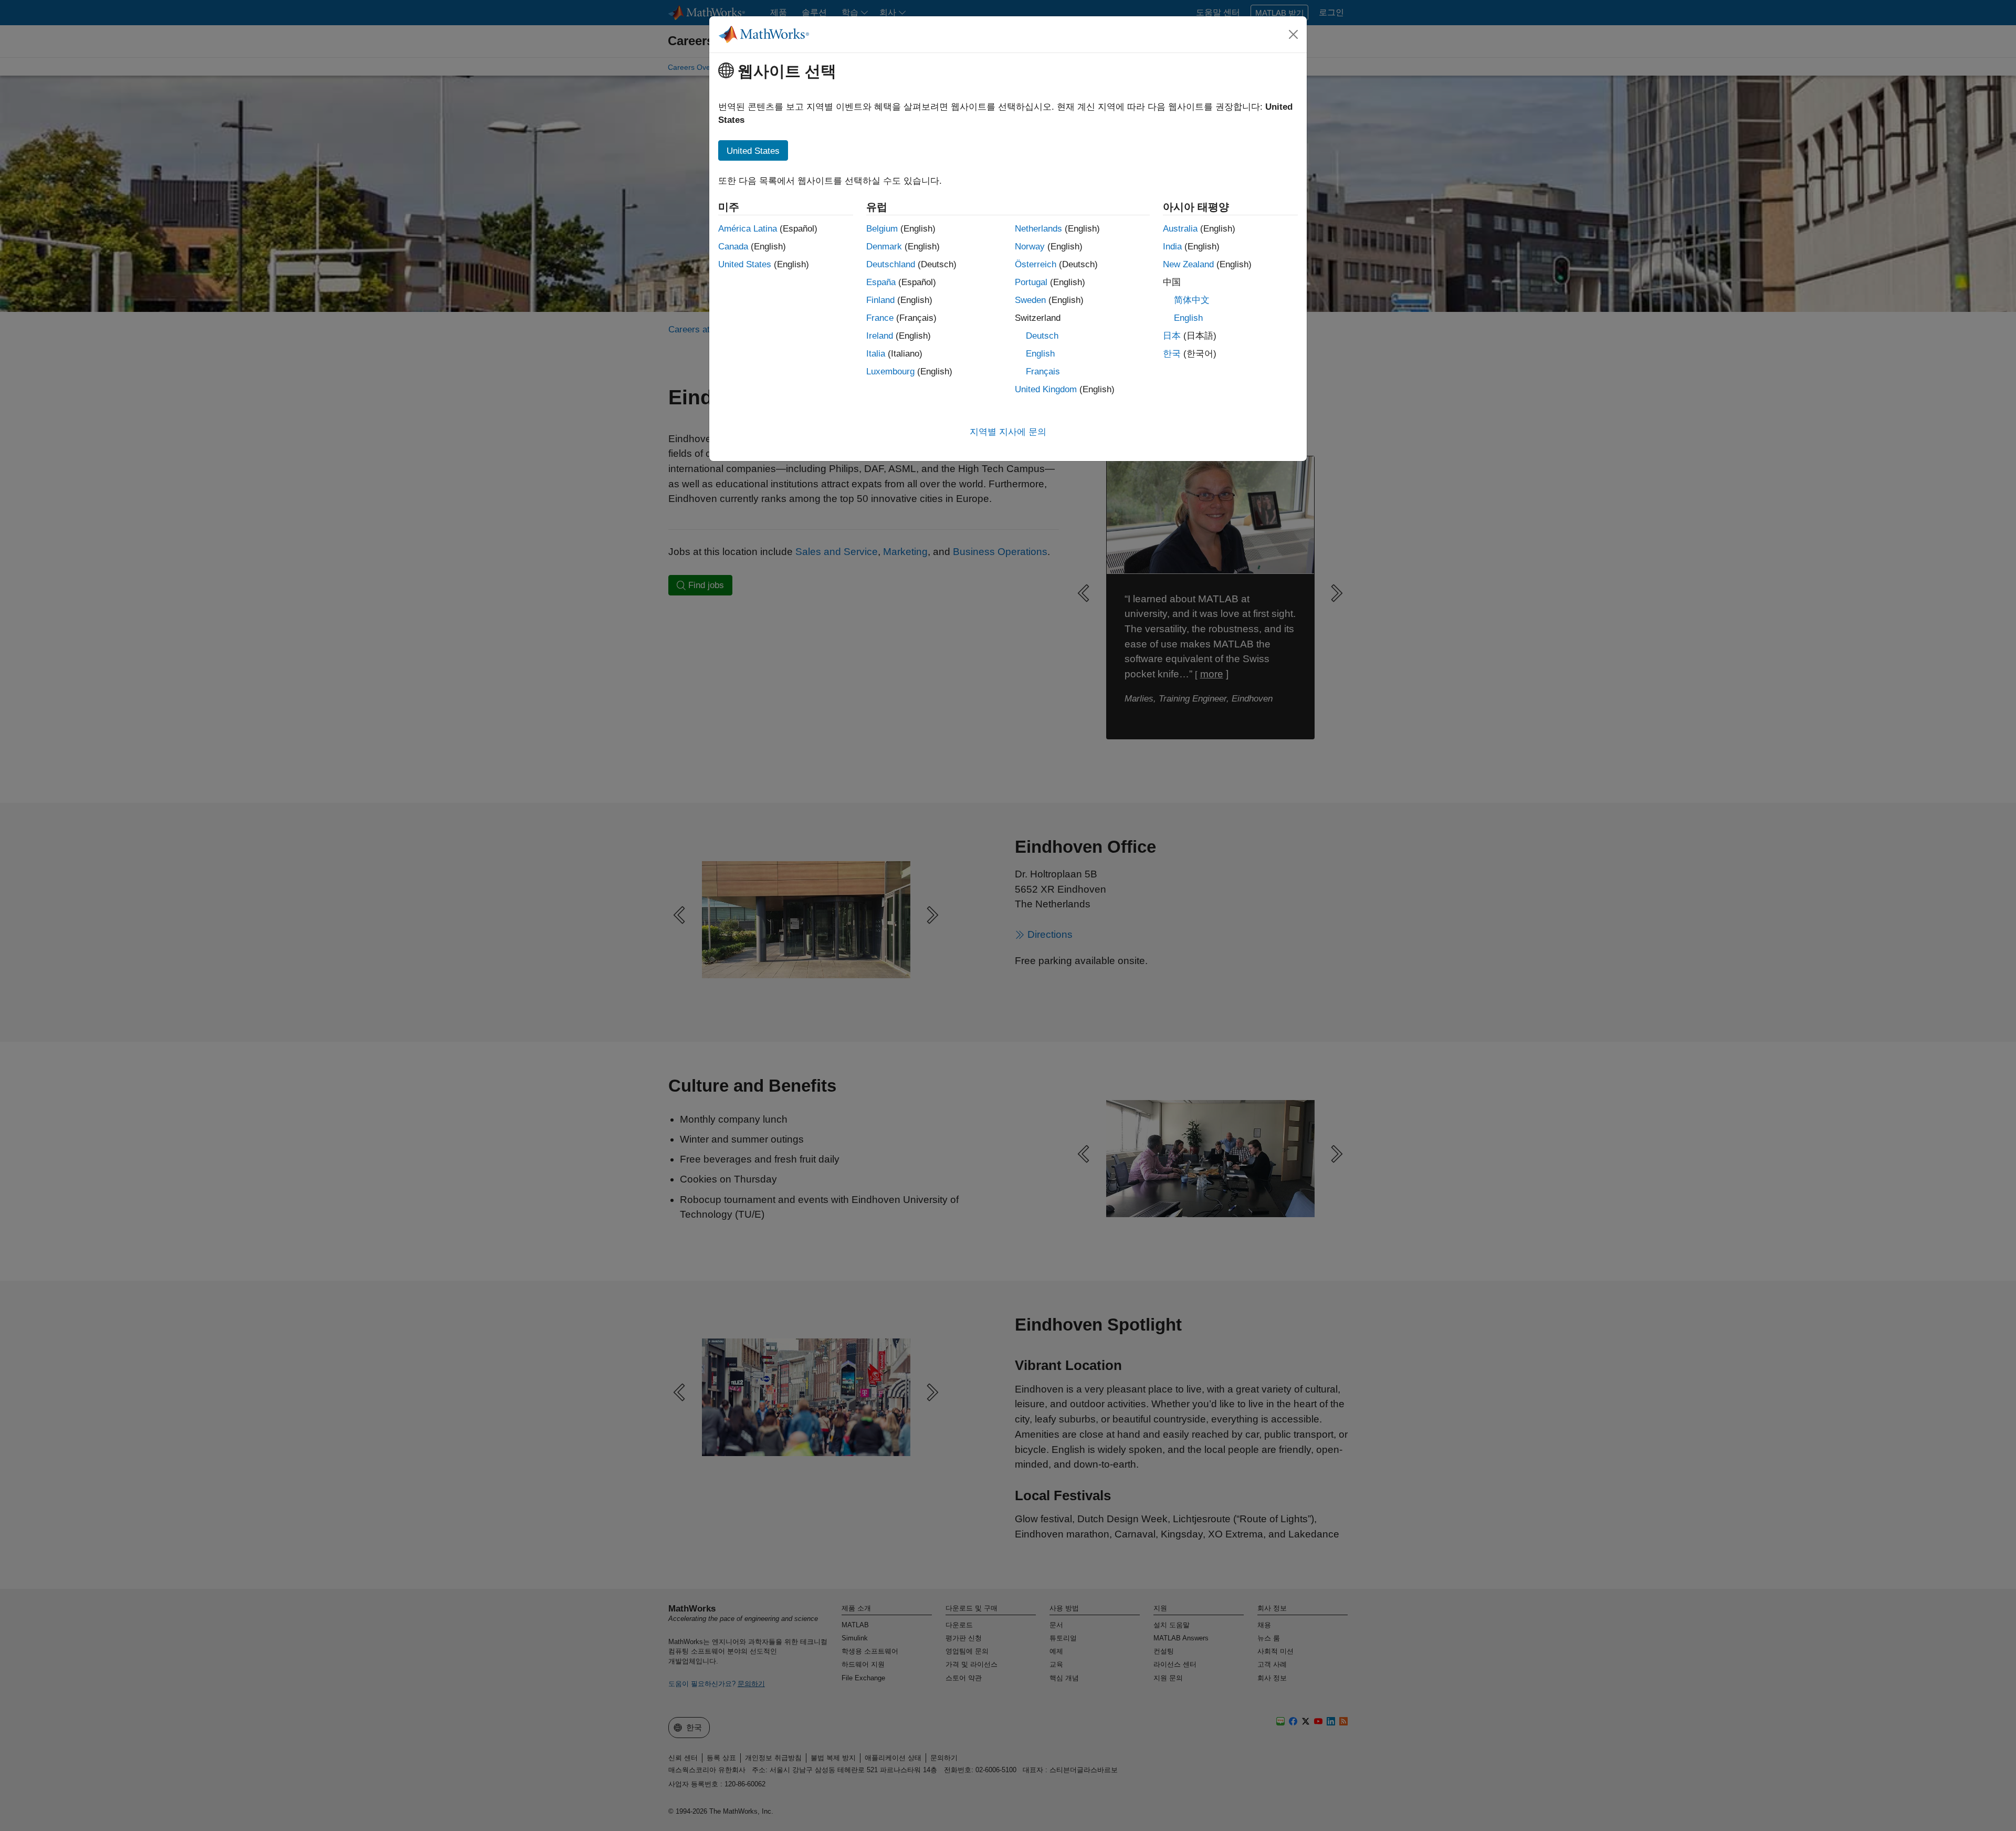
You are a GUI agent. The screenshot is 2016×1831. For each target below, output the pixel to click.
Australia (1180, 229)
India (1172, 247)
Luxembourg (890, 372)
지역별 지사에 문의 (1008, 432)
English (1040, 354)
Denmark (884, 247)
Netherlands (1038, 229)
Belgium (882, 229)
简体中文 (1192, 300)
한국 (1172, 354)
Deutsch (1042, 336)
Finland (880, 300)
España (881, 282)
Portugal (1031, 282)
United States (745, 264)
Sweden (1030, 300)
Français (1043, 372)
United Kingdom (1046, 389)
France (880, 318)
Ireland (880, 336)
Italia (876, 354)
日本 (1172, 336)
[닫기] (1294, 34)
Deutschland (891, 264)
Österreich (1036, 264)
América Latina (748, 229)
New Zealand (1188, 264)
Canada (733, 247)
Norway (1030, 247)
